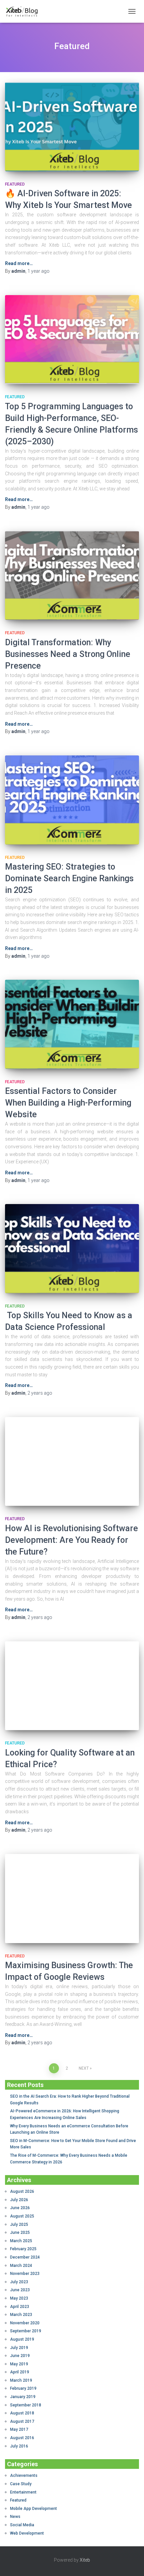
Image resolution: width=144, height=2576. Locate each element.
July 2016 (19, 2446)
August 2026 (22, 2191)
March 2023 (21, 2315)
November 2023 (25, 2274)
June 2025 (20, 2233)
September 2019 (26, 2331)
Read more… (19, 263)
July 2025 (19, 2224)
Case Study (21, 2484)
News (15, 2517)
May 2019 (19, 2364)
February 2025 (23, 2249)
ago (39, 271)
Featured (15, 184)
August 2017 (22, 2421)
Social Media (22, 2525)
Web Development (27, 2533)
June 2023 (20, 2290)
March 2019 (21, 2380)
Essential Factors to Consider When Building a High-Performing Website (68, 1103)
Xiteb (85, 2560)
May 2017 (19, 2429)
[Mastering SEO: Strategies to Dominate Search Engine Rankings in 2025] (72, 800)
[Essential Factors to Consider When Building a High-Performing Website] (72, 1024)
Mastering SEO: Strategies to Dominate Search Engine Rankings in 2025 (69, 878)
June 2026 (20, 2208)
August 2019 (22, 2339)
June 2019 (20, 2356)
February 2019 (23, 2388)
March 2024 (21, 2266)
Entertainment (23, 2492)
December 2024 (25, 2257)
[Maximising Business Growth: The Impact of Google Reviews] (72, 1899)
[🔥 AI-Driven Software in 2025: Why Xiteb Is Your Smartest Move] (72, 127)
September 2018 (26, 2405)
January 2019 (23, 2397)
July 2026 (19, 2200)
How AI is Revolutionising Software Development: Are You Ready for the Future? (71, 1540)
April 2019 (20, 2372)
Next (84, 2068)
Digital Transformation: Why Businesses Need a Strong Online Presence (68, 654)
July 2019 (19, 2348)
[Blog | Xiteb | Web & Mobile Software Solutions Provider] (24, 11)
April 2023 (20, 2307)
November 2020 (25, 2323)
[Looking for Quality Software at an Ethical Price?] (72, 1686)
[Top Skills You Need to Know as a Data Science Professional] (72, 1249)
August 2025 (22, 2216)
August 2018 (22, 2413)
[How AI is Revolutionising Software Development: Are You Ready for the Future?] (72, 1462)
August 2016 (22, 2438)
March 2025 (21, 2241)
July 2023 (19, 2282)
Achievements (24, 2476)
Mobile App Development (33, 2509)
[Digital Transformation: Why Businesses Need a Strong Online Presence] (72, 576)
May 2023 (19, 2298)
